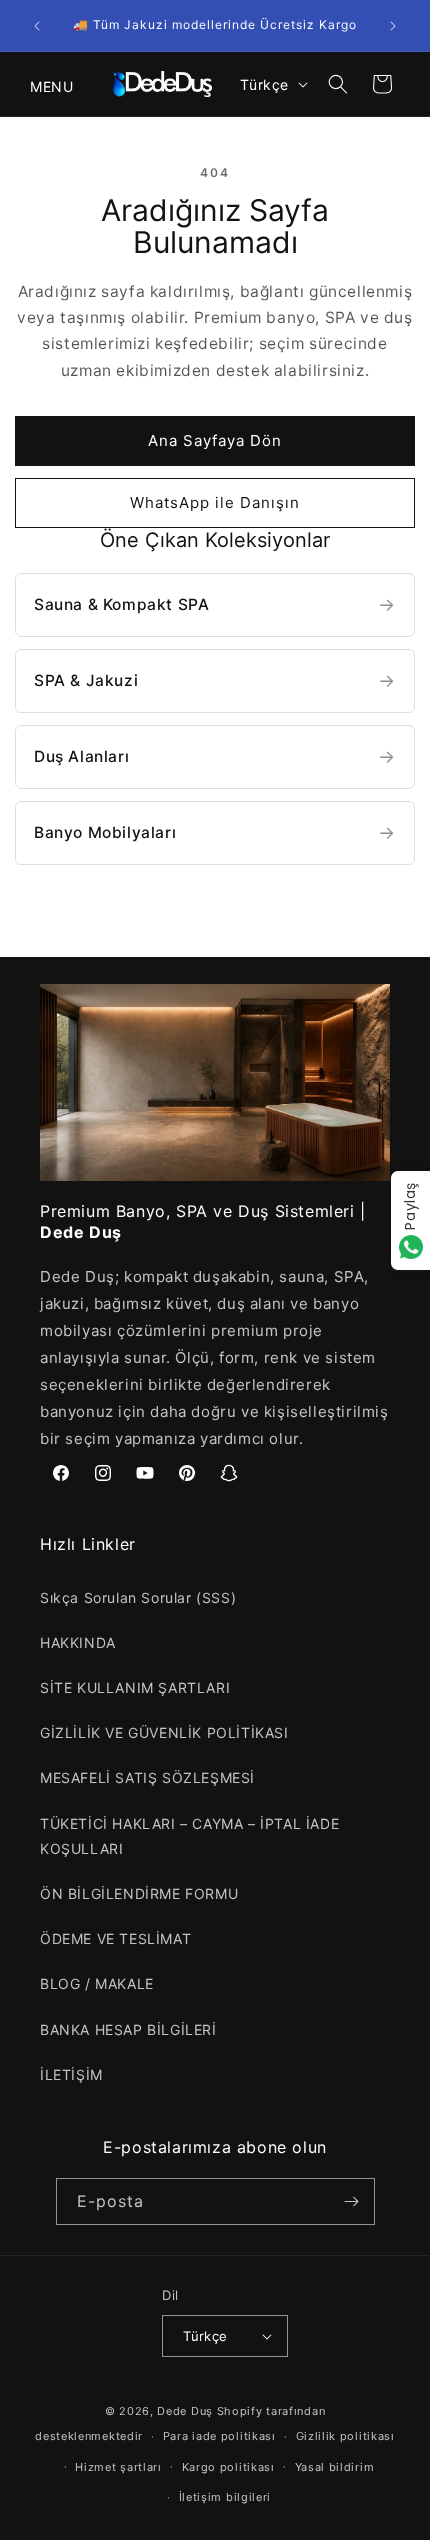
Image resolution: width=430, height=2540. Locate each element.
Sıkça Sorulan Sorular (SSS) (138, 1597)
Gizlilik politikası (345, 2436)
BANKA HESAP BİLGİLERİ (128, 2029)
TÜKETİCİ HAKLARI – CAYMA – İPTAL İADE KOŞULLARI (189, 1836)
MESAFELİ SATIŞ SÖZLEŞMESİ (147, 1777)
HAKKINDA (78, 1642)
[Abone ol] (352, 2201)
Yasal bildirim (335, 2467)
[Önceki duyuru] (37, 26)
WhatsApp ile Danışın (215, 502)
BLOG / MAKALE (97, 1983)
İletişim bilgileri (225, 2497)
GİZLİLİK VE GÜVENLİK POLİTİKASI (164, 1732)
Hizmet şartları (118, 2467)
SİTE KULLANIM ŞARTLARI (135, 1687)
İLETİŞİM (71, 2074)
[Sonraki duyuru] (393, 26)
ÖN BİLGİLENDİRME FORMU (139, 1893)
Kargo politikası (228, 2467)
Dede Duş (185, 2411)
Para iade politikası (219, 2436)
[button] (40, 84)
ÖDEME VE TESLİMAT (115, 1938)
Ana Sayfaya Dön (215, 440)
